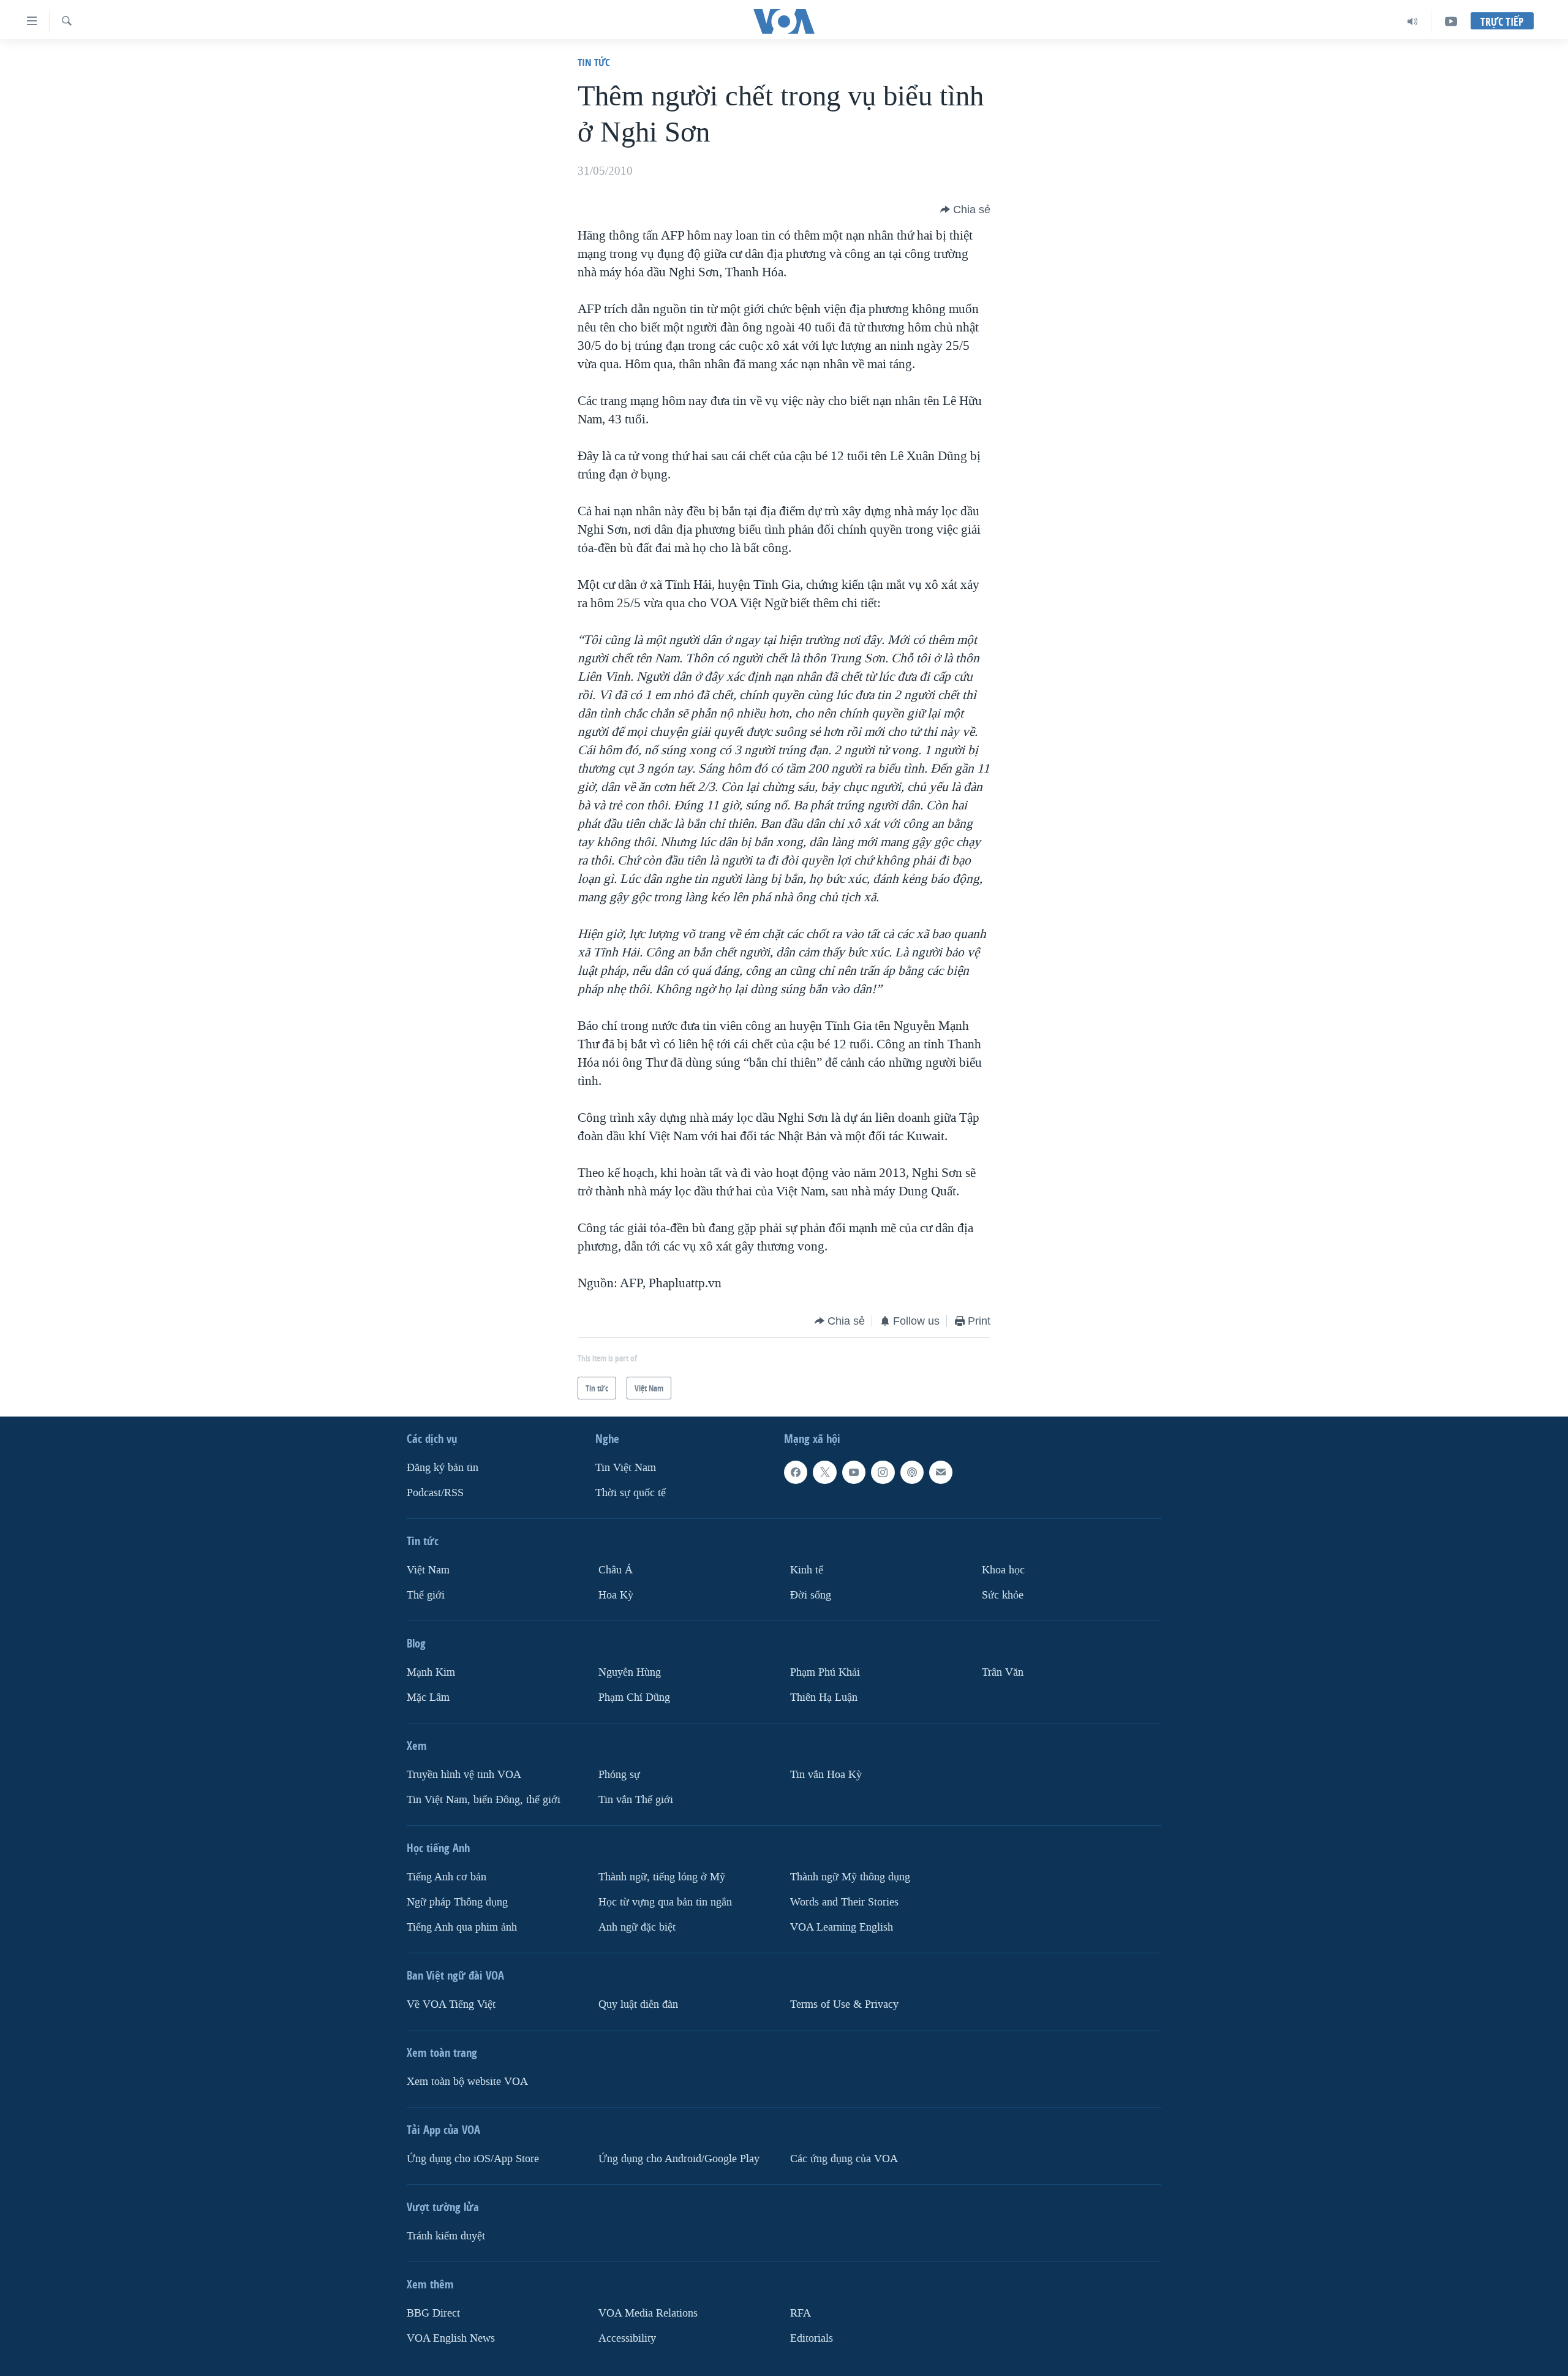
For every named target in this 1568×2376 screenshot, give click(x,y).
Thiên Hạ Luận (824, 1697)
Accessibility (627, 2338)
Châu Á (616, 1570)
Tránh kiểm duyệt (446, 2236)
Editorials (812, 2338)
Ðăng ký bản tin (443, 1468)
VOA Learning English (842, 1927)
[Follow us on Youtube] (854, 1472)
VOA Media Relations (648, 2313)
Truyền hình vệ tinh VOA (464, 1775)
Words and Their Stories (844, 1902)
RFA (801, 2313)
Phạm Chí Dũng (634, 1697)
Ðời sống (811, 1595)
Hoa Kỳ (616, 1595)
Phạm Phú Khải (825, 1672)
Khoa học (1003, 1570)
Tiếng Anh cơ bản (447, 1877)
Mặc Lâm (428, 1697)
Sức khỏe (1003, 1595)
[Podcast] (912, 1472)
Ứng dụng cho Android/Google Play (679, 2159)
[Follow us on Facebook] (796, 1472)
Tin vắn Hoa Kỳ (826, 1775)
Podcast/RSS (435, 1493)
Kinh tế (807, 1570)
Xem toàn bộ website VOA (467, 2082)
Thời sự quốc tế (631, 1493)
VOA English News (451, 2338)
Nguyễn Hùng (630, 1672)
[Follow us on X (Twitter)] (824, 1472)
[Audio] (1413, 21)
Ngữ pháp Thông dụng (457, 1902)
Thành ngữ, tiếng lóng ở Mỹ (662, 1877)
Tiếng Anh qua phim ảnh (462, 1927)
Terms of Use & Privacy (844, 2004)
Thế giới (426, 1595)
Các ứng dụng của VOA (844, 2159)
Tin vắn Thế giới (636, 1800)
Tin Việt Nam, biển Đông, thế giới (484, 1800)
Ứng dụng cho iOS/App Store (473, 2159)
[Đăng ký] (941, 1472)
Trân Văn (1003, 1672)
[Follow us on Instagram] (883, 1472)
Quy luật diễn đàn (638, 2004)
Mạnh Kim (431, 1672)
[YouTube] (1451, 21)
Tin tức (594, 62)
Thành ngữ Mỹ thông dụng (850, 1877)
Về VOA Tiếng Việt (451, 2004)
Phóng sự (619, 1775)
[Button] (965, 210)
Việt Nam (428, 1570)
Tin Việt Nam (626, 1468)
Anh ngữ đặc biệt (637, 1927)
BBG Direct (433, 2313)
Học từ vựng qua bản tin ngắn (665, 1902)
